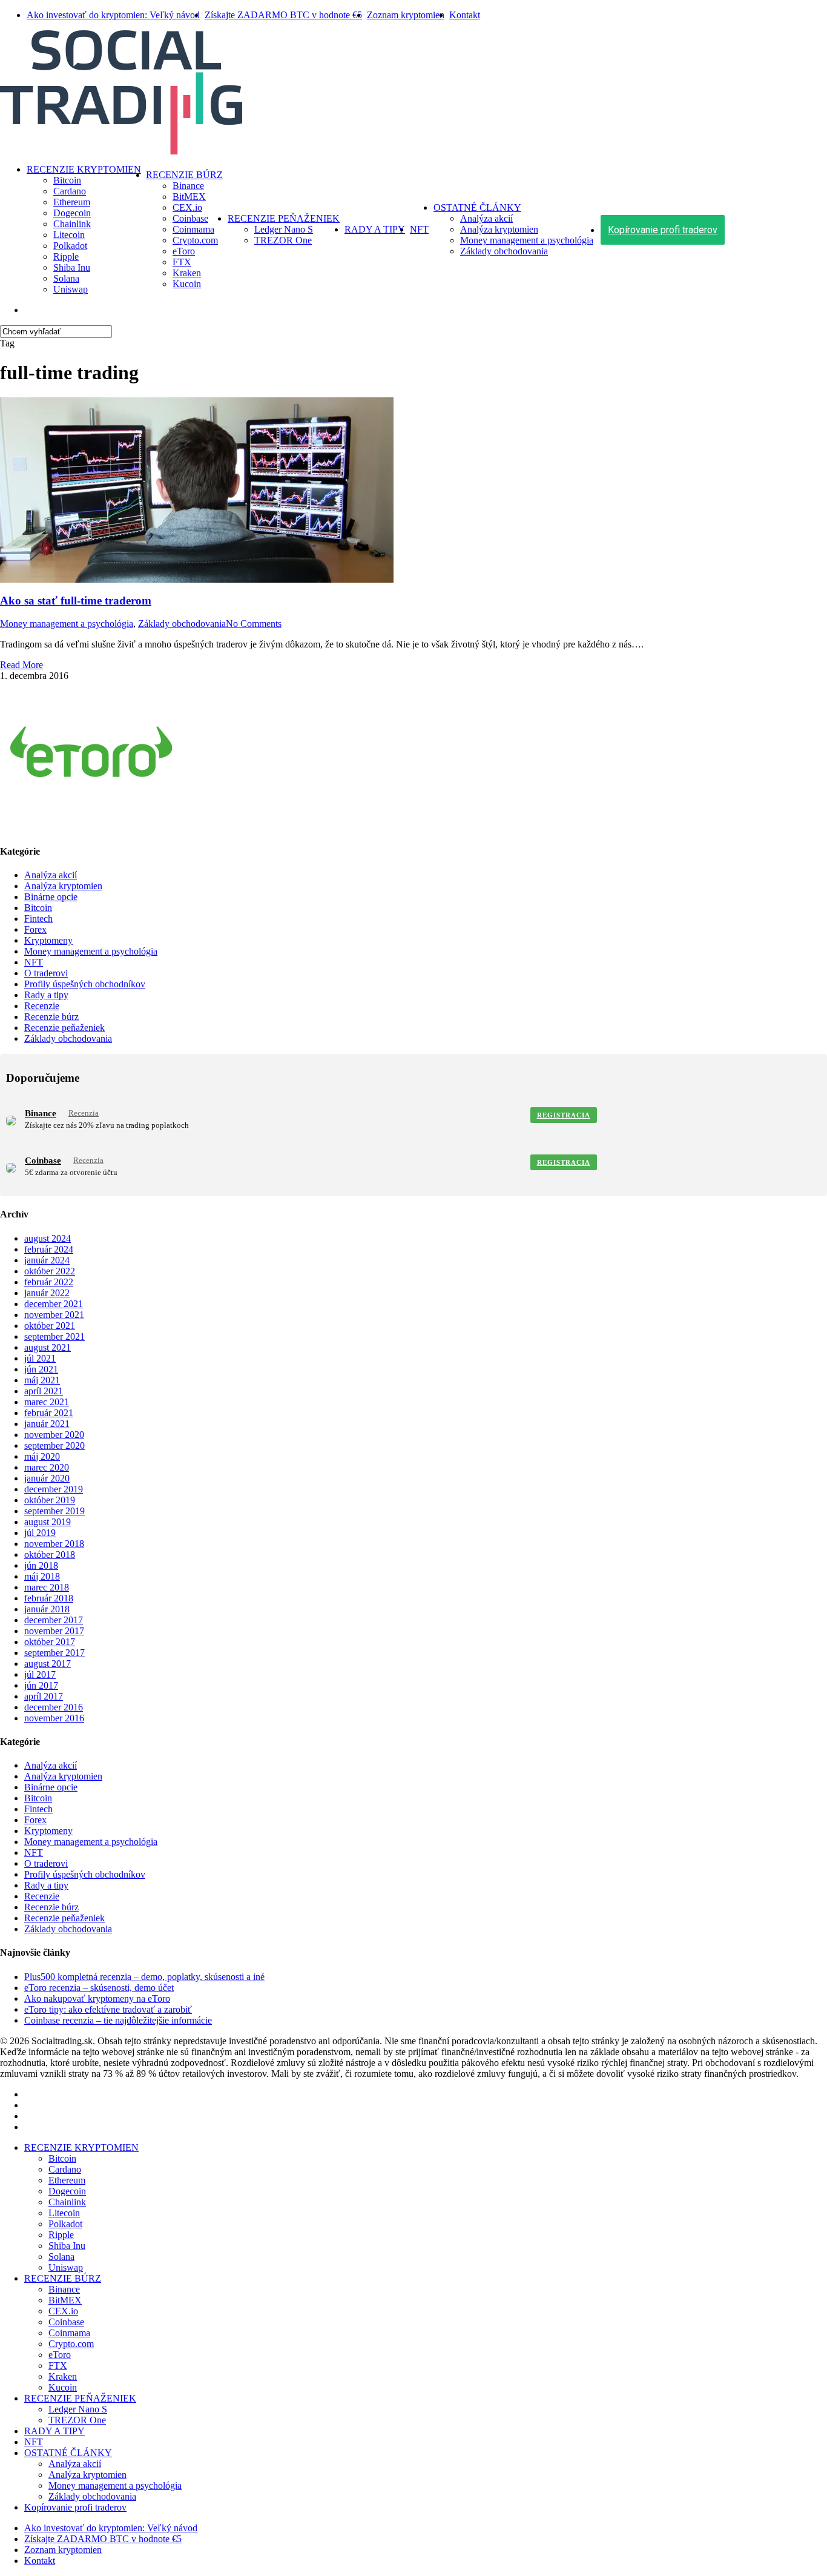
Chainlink (67, 2202)
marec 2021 (47, 1402)
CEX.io (63, 2311)
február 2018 (49, 1598)
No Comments (254, 624)
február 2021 (49, 1413)
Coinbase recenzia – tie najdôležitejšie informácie (118, 2020)
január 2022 (47, 1293)
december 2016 (54, 1707)
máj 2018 (42, 1576)
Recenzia (84, 1113)
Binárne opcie (51, 897)
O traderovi (46, 973)
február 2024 (49, 1249)
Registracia (564, 1115)
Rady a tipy (46, 995)
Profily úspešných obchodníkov (85, 984)
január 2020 (47, 1478)
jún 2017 (41, 1685)
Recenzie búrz (51, 1017)
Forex (35, 929)
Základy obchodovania (182, 624)
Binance (41, 1113)
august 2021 (48, 1347)
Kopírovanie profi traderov (75, 2507)
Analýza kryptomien (63, 886)
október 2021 (50, 1326)
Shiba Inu (67, 2246)
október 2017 (50, 1642)
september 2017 (54, 1653)
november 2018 (54, 1544)
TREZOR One (77, 2420)
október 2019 (50, 1500)
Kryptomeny (48, 940)
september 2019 (54, 1511)
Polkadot (65, 2224)
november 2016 (54, 1718)
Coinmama (69, 2333)
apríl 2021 (44, 1391)
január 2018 (47, 1609)
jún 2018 (41, 1565)
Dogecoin (67, 2191)
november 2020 (54, 1435)
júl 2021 (40, 1358)
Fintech (38, 919)
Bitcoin (38, 908)
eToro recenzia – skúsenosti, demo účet (99, 1988)
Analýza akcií (51, 875)
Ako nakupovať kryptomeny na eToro (97, 1998)
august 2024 (48, 1238)
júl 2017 (40, 1674)
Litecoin (64, 2213)
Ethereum (67, 2180)
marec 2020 (47, 1467)
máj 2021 (42, 1380)
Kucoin (63, 2387)
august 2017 (48, 1664)
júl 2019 (40, 1533)
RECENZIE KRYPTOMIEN (81, 2147)
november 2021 (54, 1315)
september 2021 (54, 1336)
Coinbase (43, 1161)
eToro (60, 2355)
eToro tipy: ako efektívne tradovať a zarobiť (108, 2009)
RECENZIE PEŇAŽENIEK (80, 2398)
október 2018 (50, 1555)
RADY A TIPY (54, 2431)
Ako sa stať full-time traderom (76, 601)
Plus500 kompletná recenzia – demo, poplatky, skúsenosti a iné (144, 1977)
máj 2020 (42, 1456)
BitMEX (65, 2300)
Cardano (65, 2169)
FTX (58, 2366)
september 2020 (54, 1445)
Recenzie (42, 1006)
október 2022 (50, 1271)
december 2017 (54, 1620)
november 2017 (54, 1631)
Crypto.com (71, 2344)
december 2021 (54, 1304)
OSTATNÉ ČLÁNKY (68, 2453)
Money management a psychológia (67, 624)
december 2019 (54, 1489)
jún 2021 (41, 1369)
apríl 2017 (44, 1696)
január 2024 (47, 1260)
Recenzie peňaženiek (64, 1028)
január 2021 (47, 1424)
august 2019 (48, 1522)
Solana (61, 2256)
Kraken (63, 2376)
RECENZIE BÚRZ (63, 2278)
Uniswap (66, 2267)
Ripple (61, 2235)
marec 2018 (47, 1587)
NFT (34, 962)
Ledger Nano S (78, 2409)
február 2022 (49, 1282)
